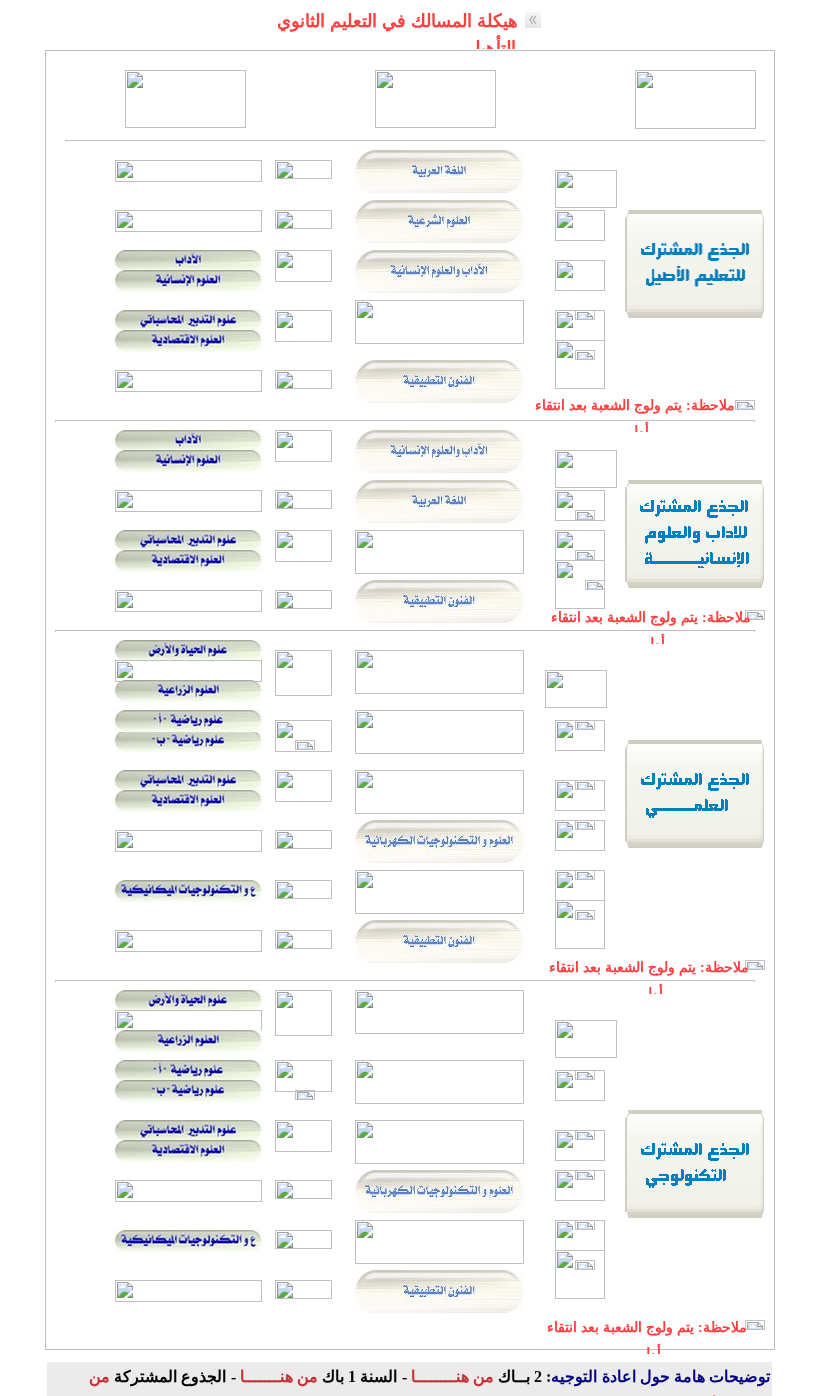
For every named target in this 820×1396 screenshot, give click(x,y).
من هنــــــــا (450, 1376)
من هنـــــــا (277, 1376)
